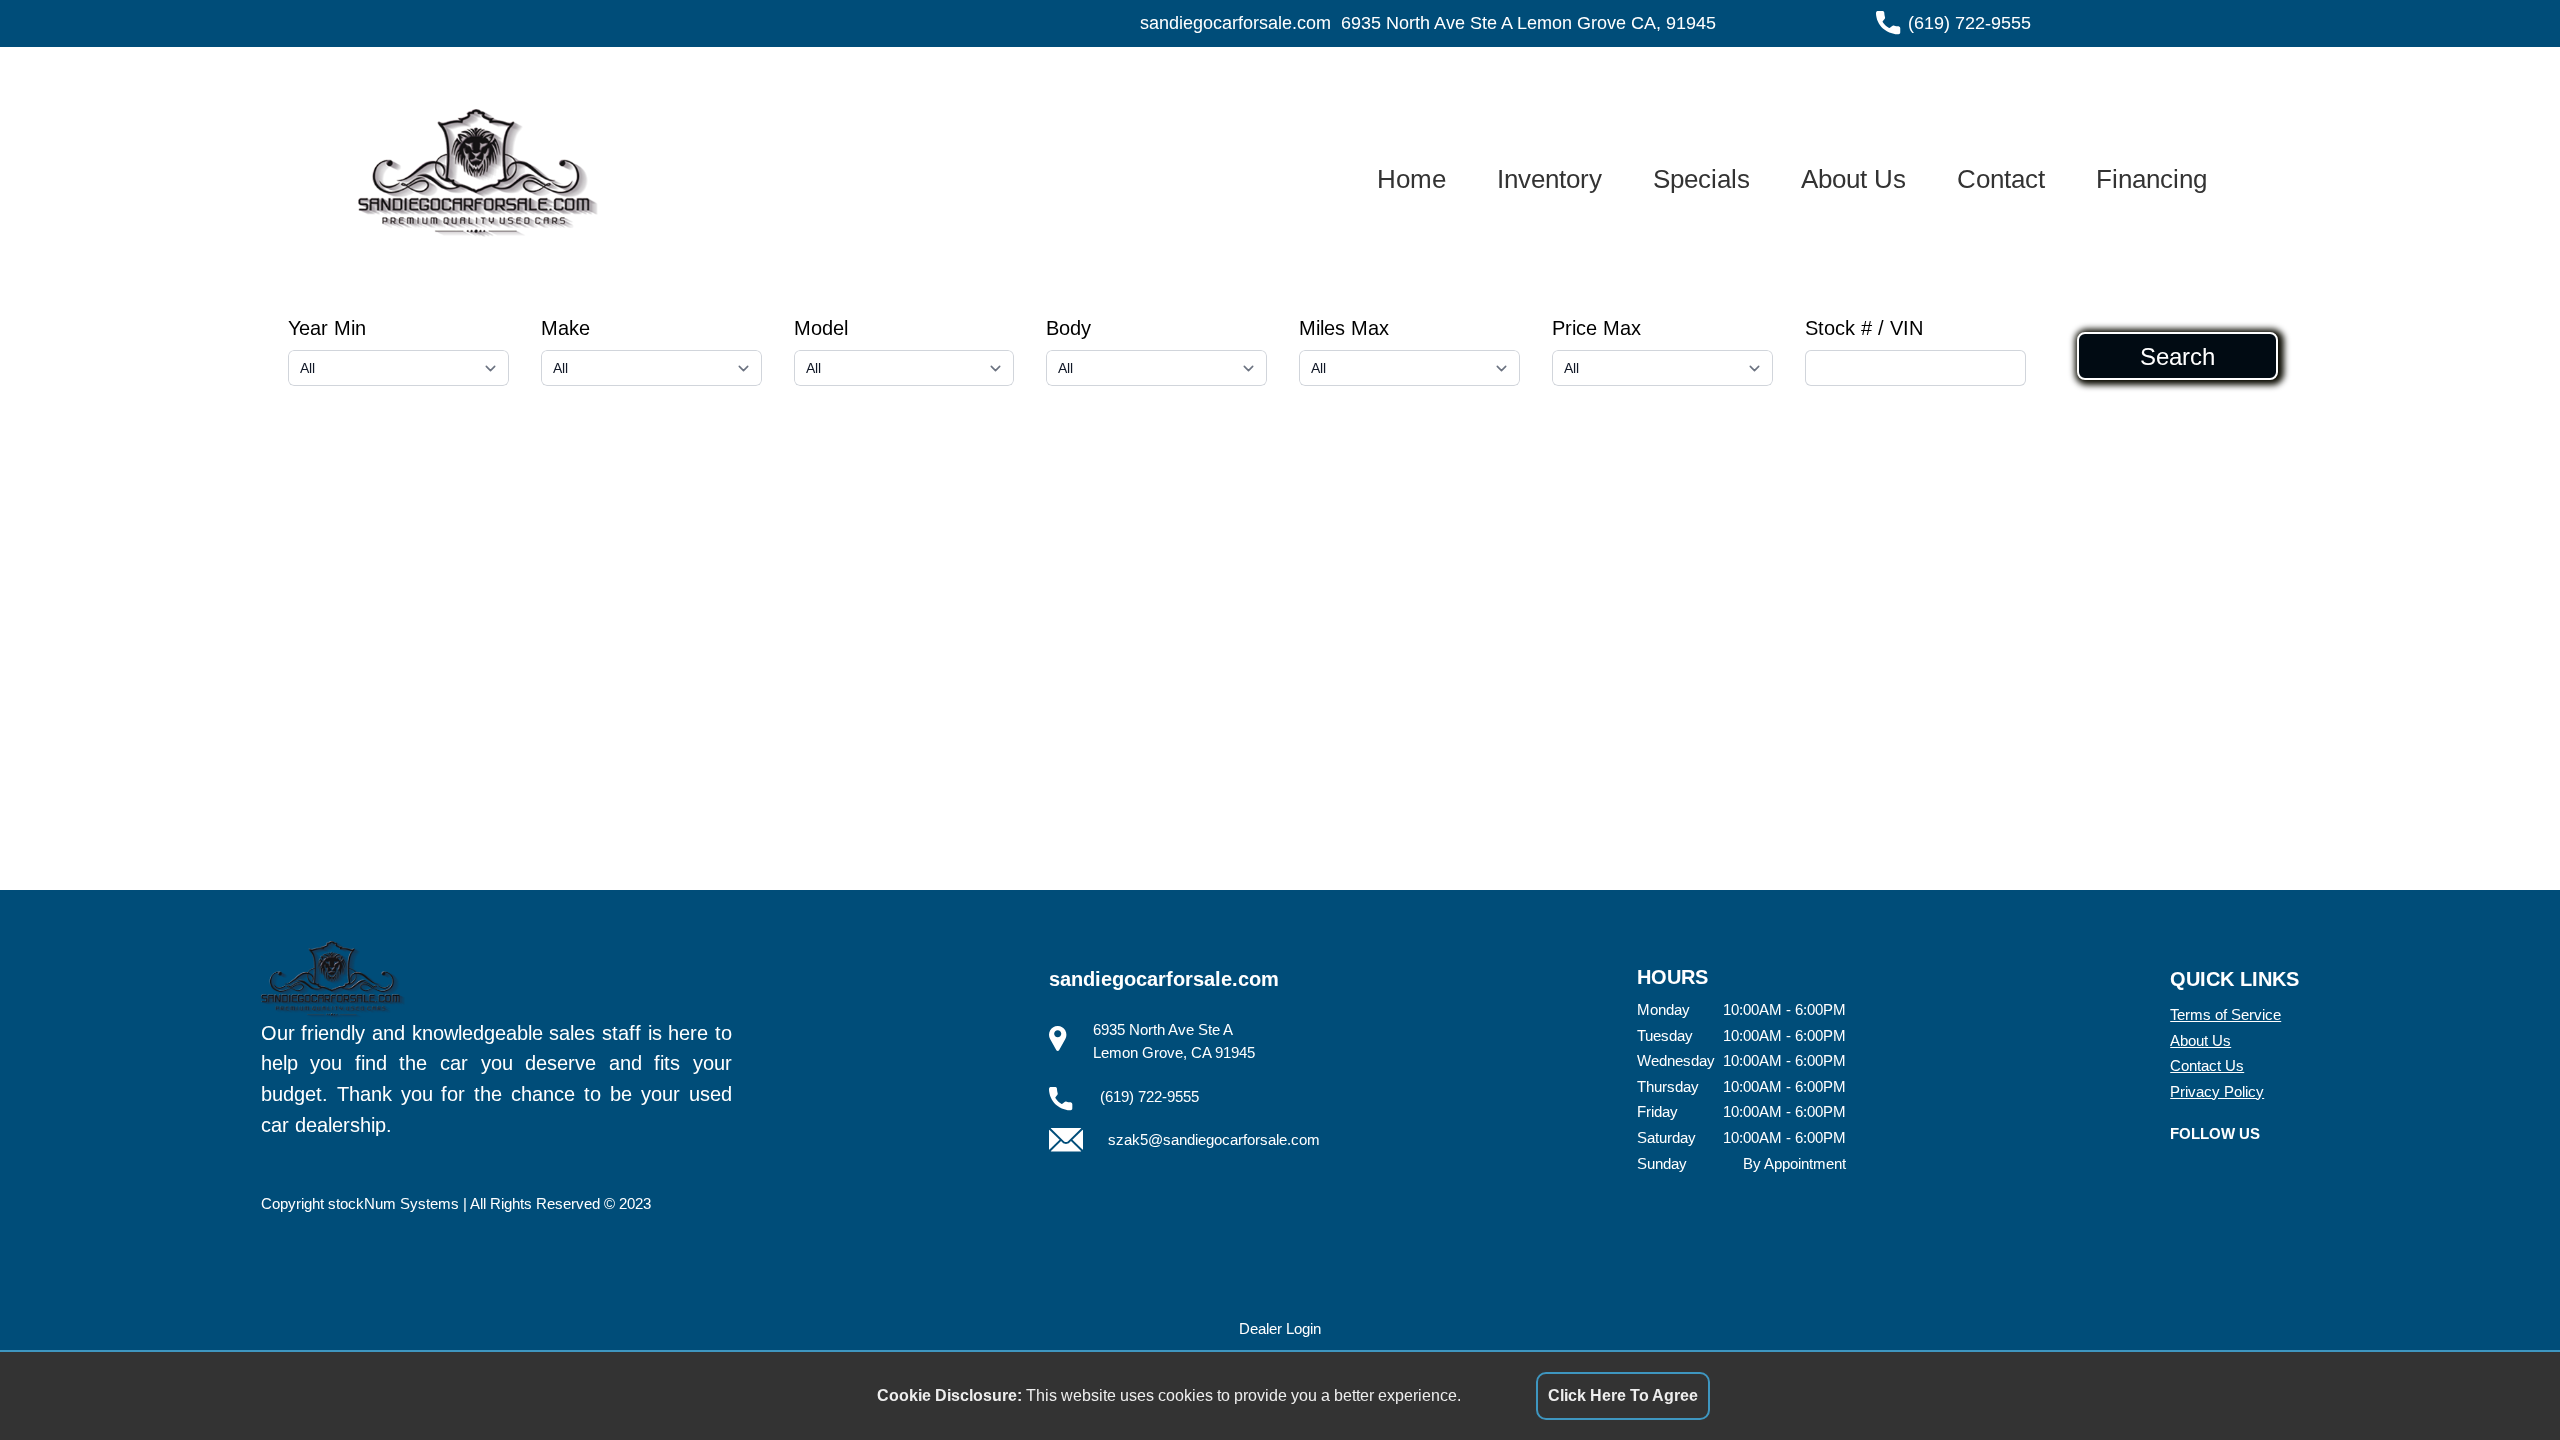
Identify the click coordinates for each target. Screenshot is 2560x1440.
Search (2177, 356)
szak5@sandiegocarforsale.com (1214, 1139)
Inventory (1549, 179)
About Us (1853, 179)
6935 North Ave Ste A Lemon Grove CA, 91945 (1528, 23)
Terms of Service (2225, 1014)
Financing (2151, 179)
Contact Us (2207, 1065)
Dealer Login (1280, 1328)
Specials (1701, 179)
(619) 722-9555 (1969, 23)
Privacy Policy (2217, 1091)
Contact (2001, 179)
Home (1411, 179)
